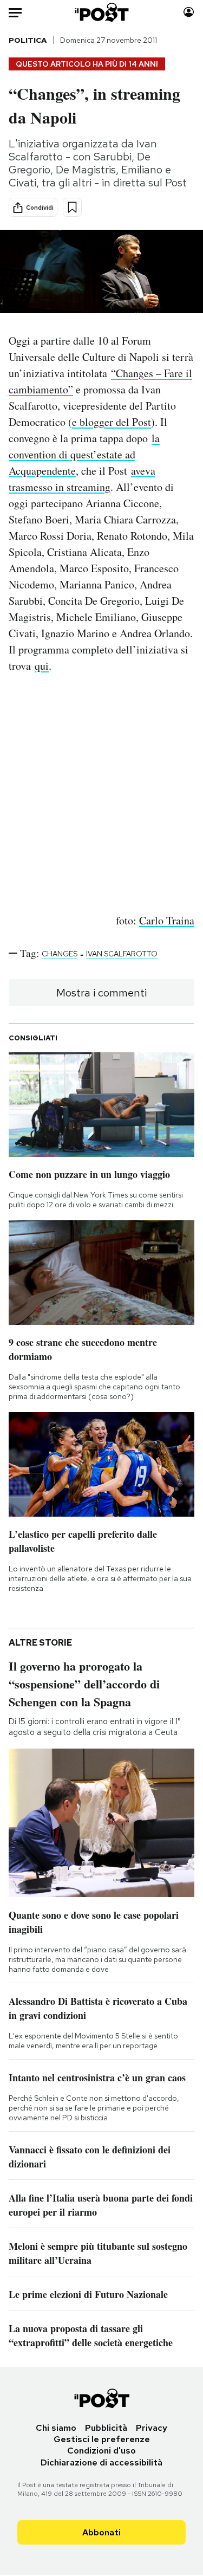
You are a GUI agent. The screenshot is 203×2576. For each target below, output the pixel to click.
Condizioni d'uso (101, 2451)
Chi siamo (56, 2428)
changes (60, 954)
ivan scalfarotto (122, 954)
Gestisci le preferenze (102, 2439)
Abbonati (101, 2532)
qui (42, 666)
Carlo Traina (167, 920)
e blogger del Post (112, 422)
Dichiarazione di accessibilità (101, 2462)
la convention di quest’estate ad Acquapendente (84, 454)
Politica (28, 40)
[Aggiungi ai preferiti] (72, 207)
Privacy (152, 2428)
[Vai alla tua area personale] (189, 12)
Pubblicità (106, 2428)
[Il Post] (101, 12)
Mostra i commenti (101, 993)
